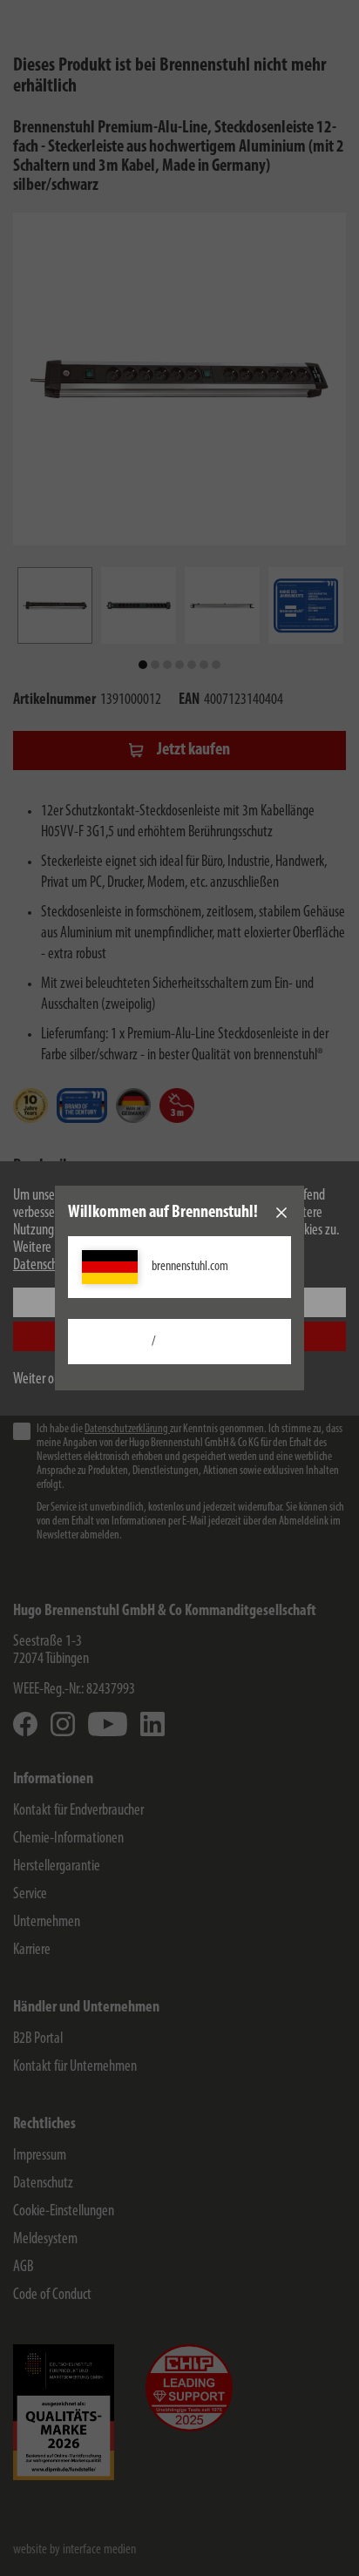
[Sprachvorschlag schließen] (281, 1213)
